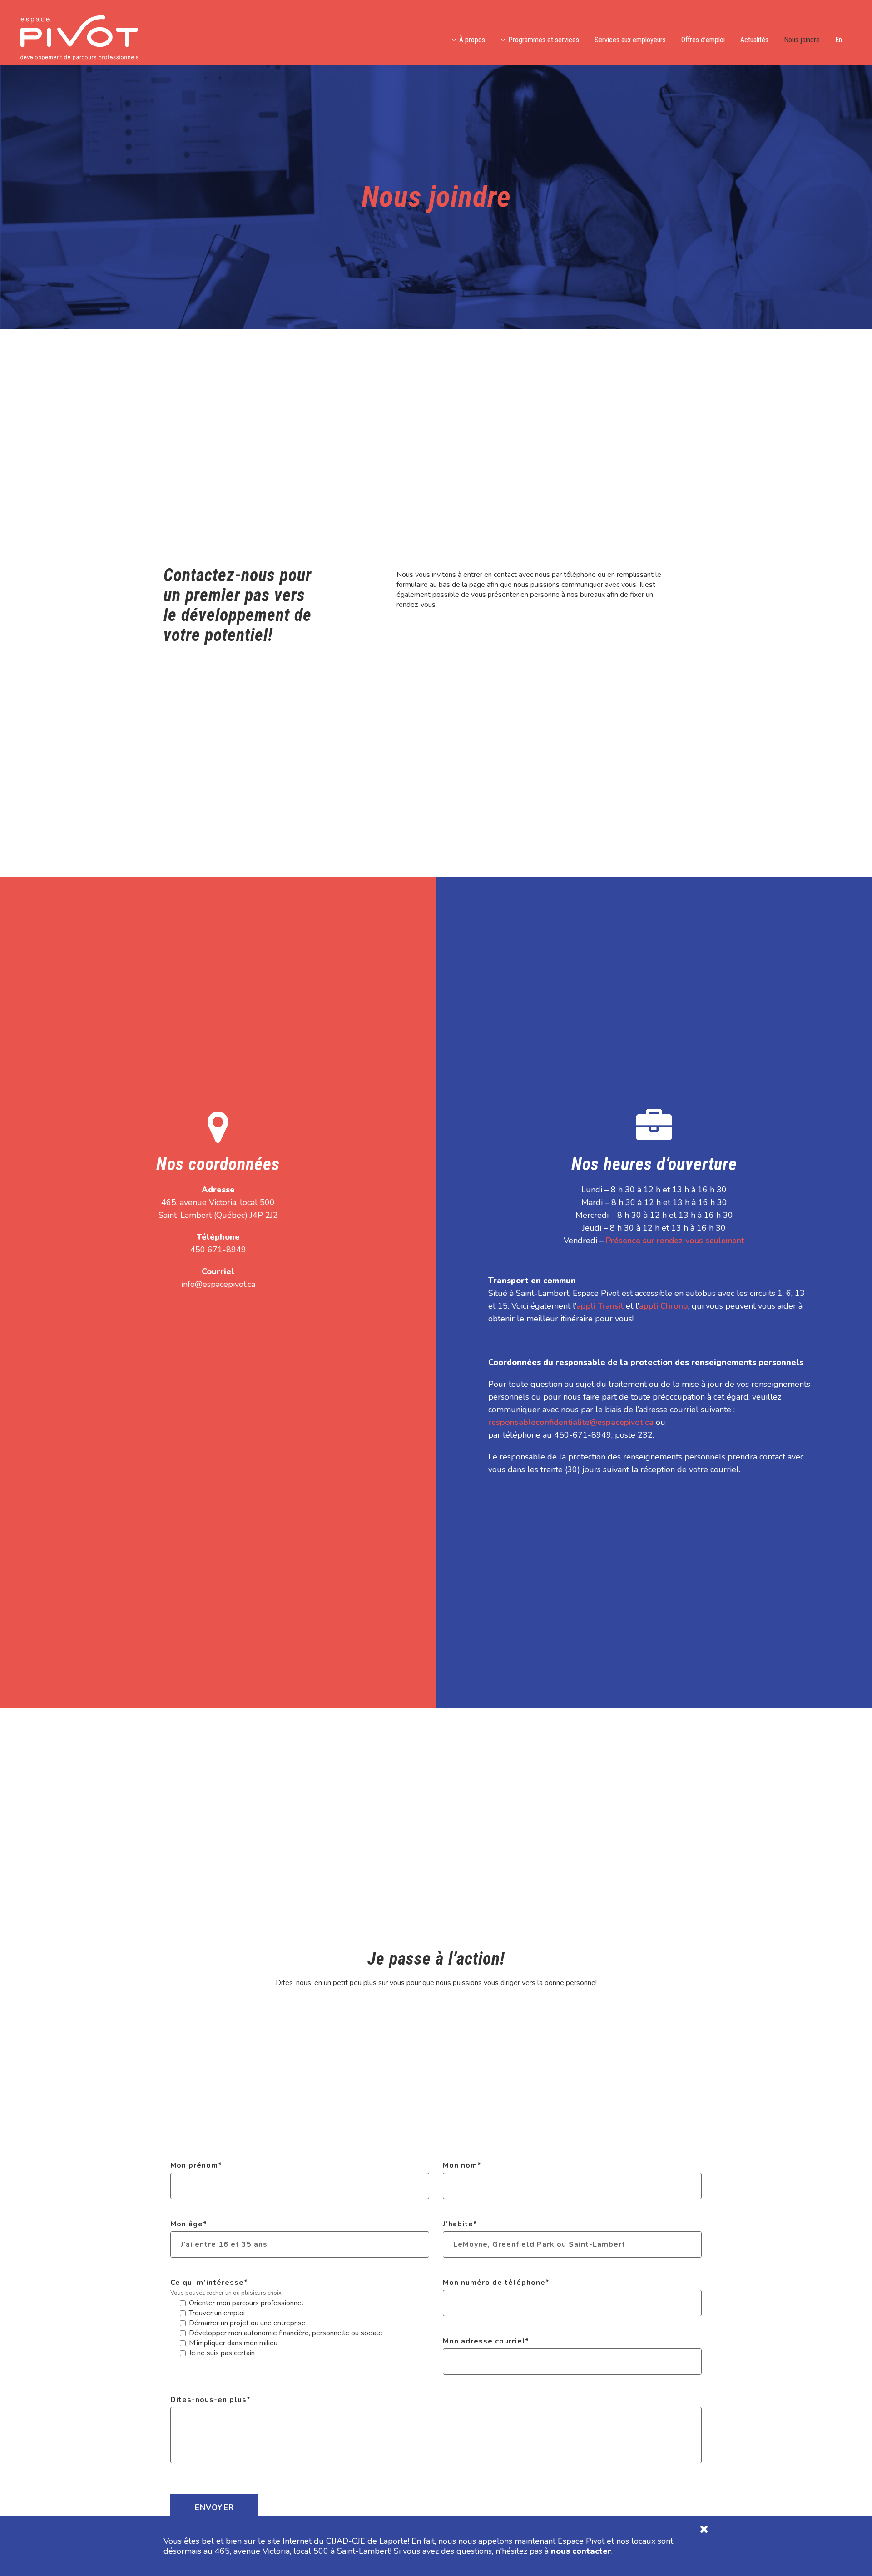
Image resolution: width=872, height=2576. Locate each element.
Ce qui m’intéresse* (209, 2283)
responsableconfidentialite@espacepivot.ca (571, 1422)
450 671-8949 (218, 1250)
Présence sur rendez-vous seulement (675, 1241)
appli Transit (600, 1306)
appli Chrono (664, 1306)
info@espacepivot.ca (218, 1284)
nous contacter (581, 2551)
